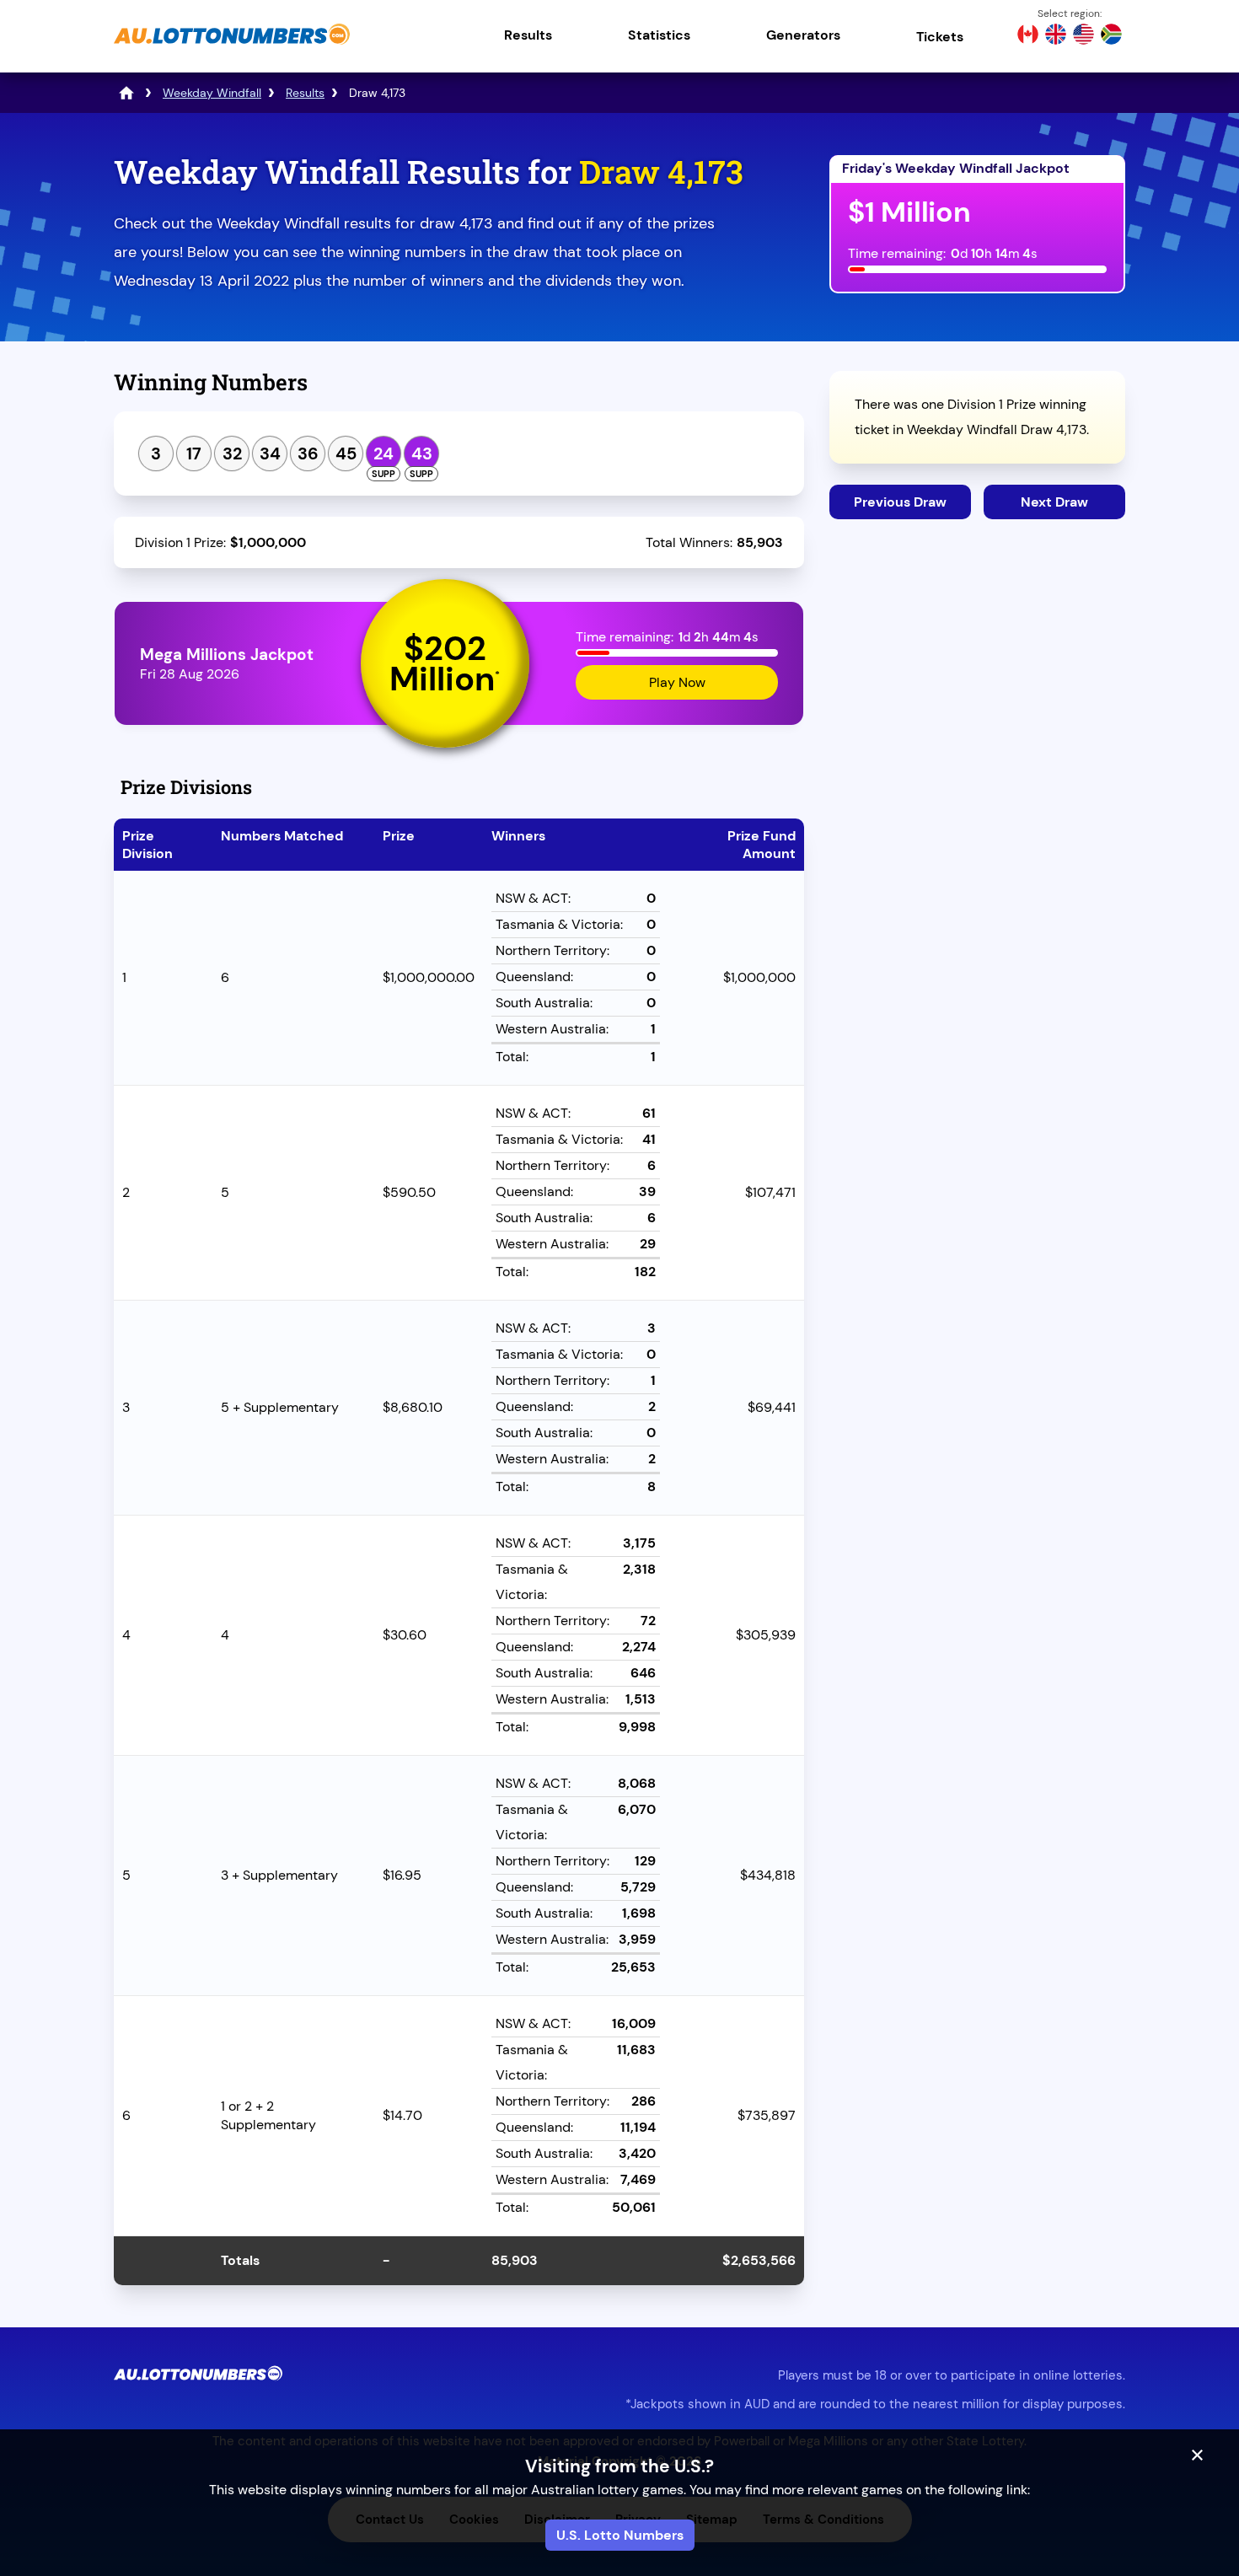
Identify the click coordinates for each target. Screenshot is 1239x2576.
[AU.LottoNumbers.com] (232, 46)
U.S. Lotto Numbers (620, 2535)
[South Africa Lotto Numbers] (1111, 36)
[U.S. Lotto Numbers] (1083, 36)
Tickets (940, 37)
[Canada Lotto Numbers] (1028, 36)
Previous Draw (900, 502)
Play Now (677, 682)
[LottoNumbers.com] (126, 93)
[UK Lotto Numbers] (1056, 36)
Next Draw (1054, 502)
